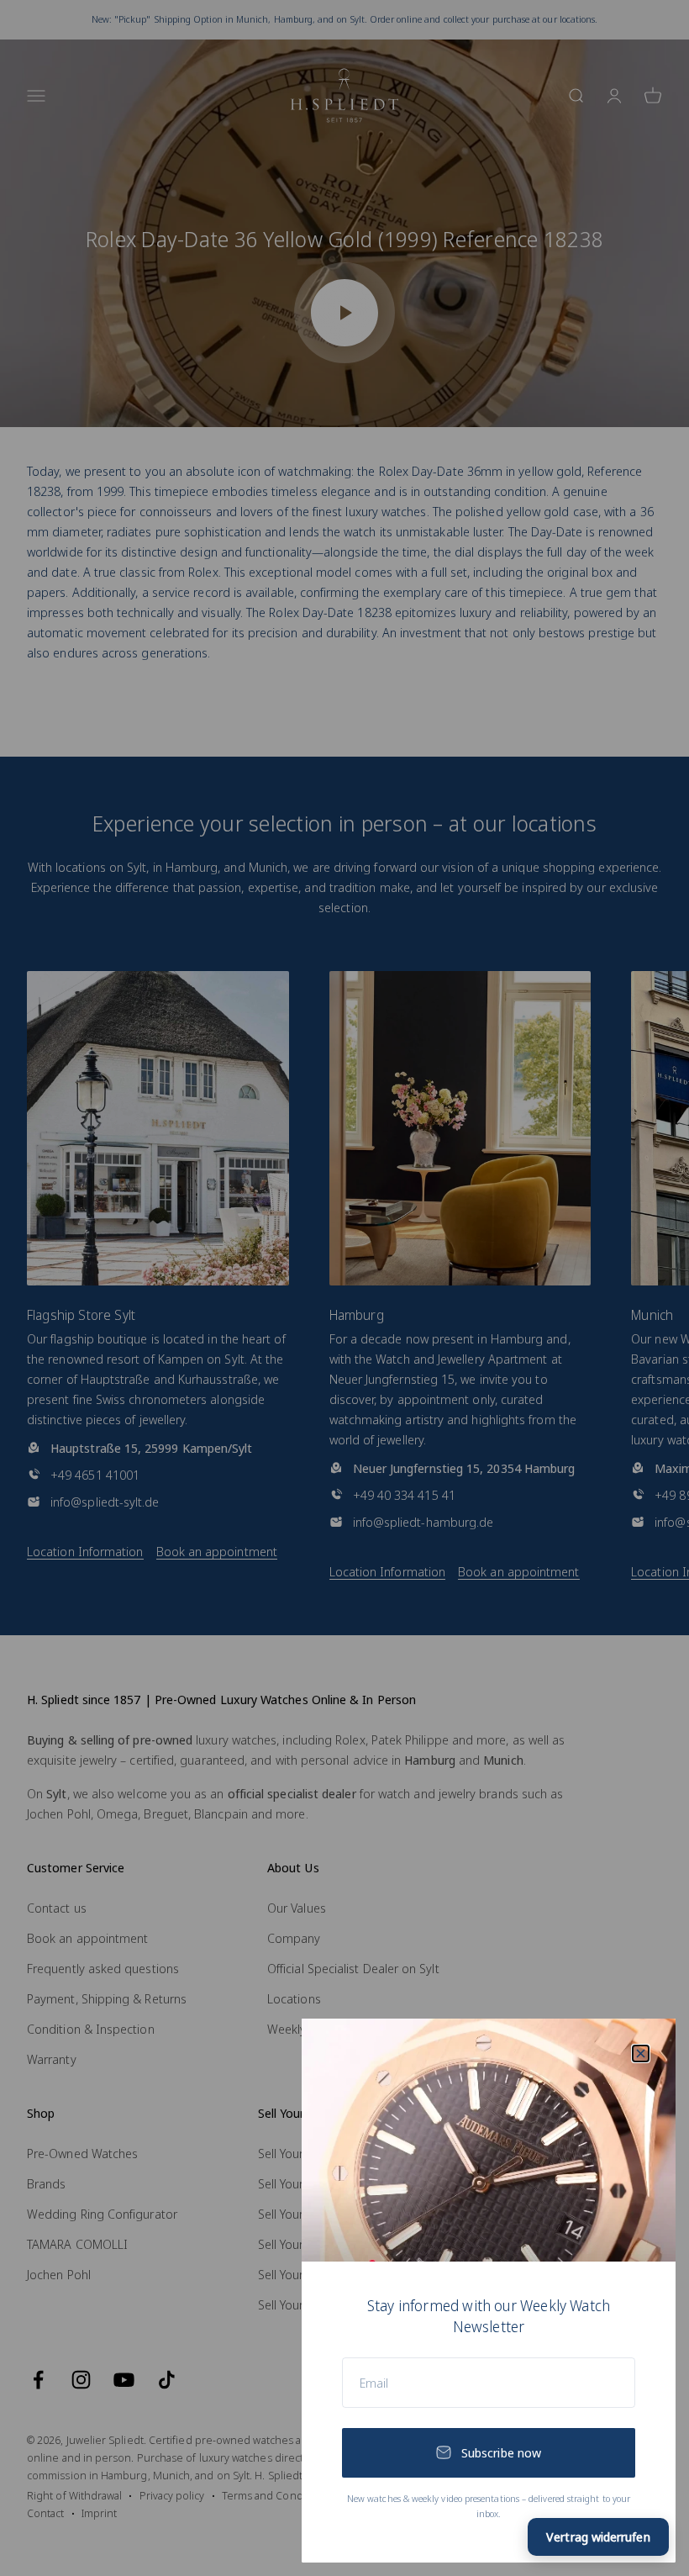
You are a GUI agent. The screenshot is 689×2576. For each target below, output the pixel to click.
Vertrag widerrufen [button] (598, 2536)
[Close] (641, 2053)
